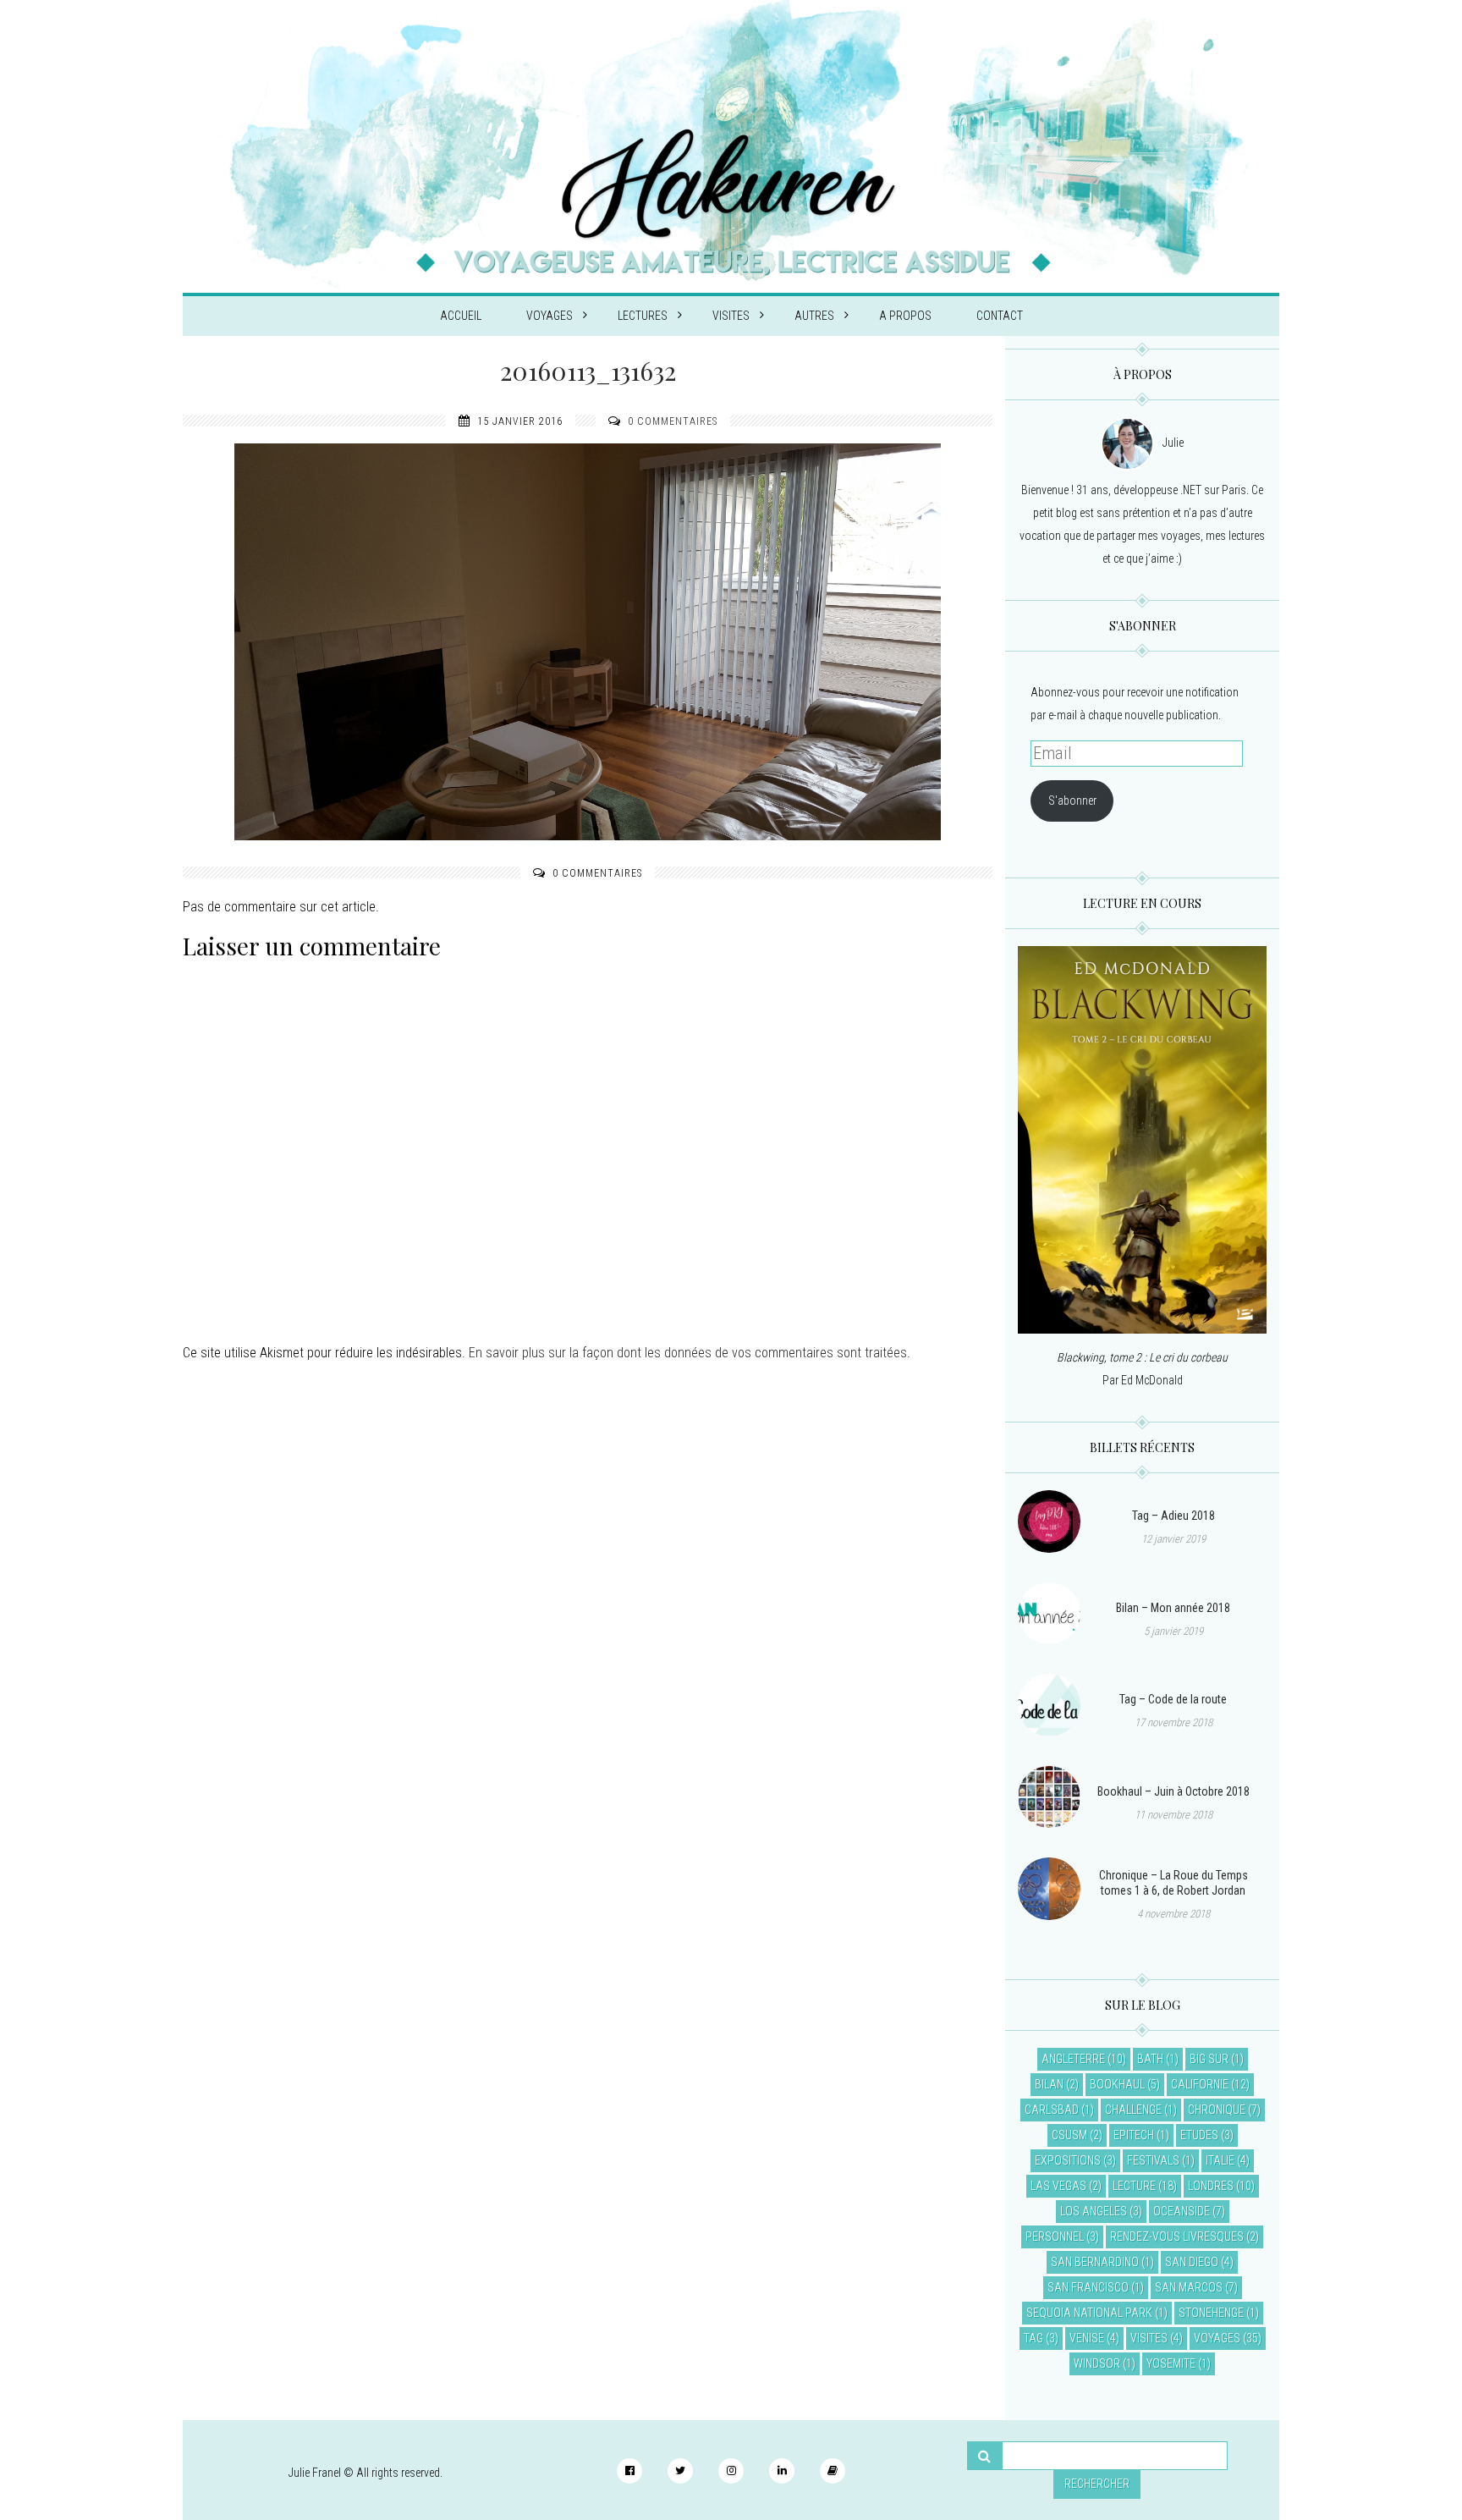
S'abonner (1072, 801)
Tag (1033, 2338)
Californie (1200, 2084)
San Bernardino (1095, 2262)
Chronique (1217, 2110)
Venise (1087, 2338)
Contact (1000, 316)
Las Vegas (1058, 2186)
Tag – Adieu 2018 (1173, 1516)
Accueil (461, 316)
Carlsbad (1052, 2110)
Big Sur (1209, 2059)
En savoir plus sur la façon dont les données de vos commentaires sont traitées (688, 1353)
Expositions (1068, 2160)
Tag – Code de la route (1173, 1699)
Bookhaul (1117, 2084)
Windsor (1097, 2363)
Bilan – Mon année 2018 (1173, 1608)
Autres (814, 316)
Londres (1211, 2186)
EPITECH (1134, 2135)
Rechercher (1097, 2484)
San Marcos (1189, 2287)
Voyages (550, 316)
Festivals (1153, 2160)
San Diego (1192, 2262)
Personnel (1055, 2237)
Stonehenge (1211, 2313)
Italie (1220, 2160)
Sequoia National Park (1089, 2313)
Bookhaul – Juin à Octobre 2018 (1173, 1791)
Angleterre (1073, 2059)
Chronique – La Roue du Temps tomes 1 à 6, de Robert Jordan (1173, 1883)
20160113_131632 (588, 371)
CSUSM (1069, 2135)
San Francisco (1088, 2287)
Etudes (1199, 2135)
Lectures (643, 316)
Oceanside (1182, 2211)
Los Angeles (1094, 2211)
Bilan (1049, 2084)
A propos (905, 316)
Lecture (1134, 2186)
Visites (731, 316)
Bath (1150, 2059)
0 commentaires (673, 421)
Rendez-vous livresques (1177, 2237)
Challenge (1133, 2110)
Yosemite (1171, 2363)
